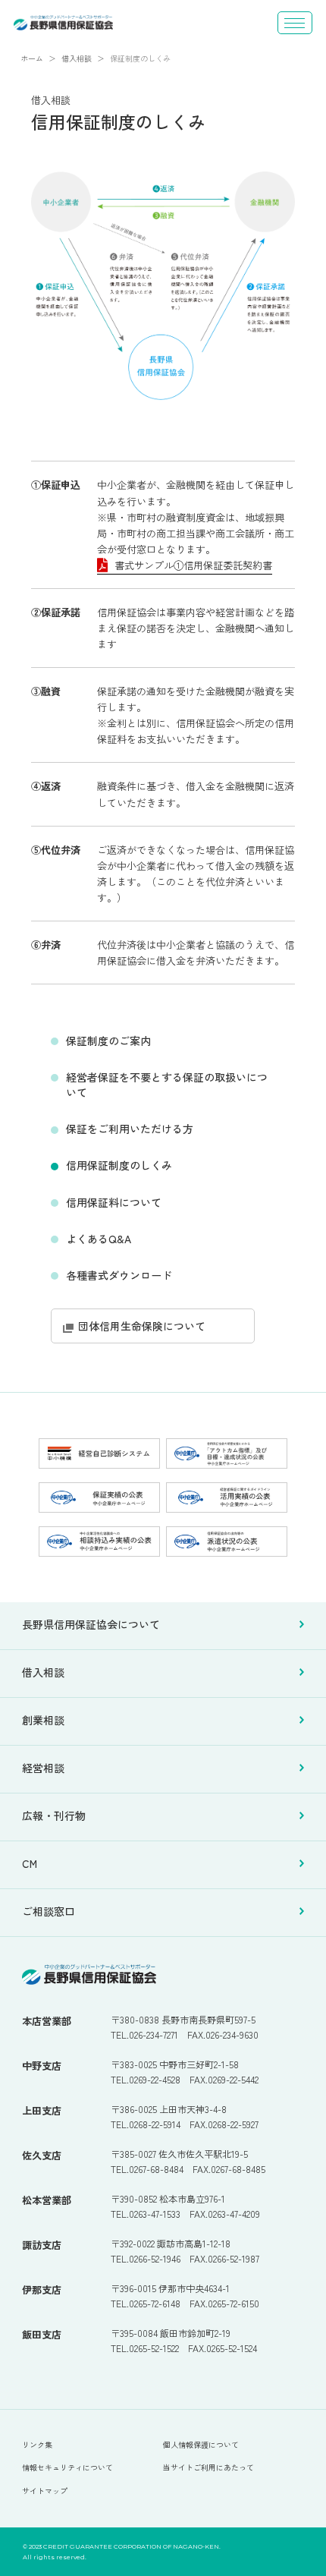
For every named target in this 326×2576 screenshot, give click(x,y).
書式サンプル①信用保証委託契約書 (193, 565)
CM (30, 1864)
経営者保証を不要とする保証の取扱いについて (167, 1085)
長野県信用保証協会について (91, 1625)
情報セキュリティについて (67, 2467)
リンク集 (37, 2444)
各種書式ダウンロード (119, 1275)
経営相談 (43, 1768)
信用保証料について (114, 1202)
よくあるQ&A (99, 1239)
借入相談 (43, 1673)
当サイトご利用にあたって (208, 2467)
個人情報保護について (201, 2444)
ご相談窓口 (49, 1912)
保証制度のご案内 (108, 1041)
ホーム (32, 58)
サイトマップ (45, 2491)
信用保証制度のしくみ (119, 1165)
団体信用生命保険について (142, 1326)
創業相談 (43, 1721)
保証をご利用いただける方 (130, 1129)
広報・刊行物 (54, 1816)
